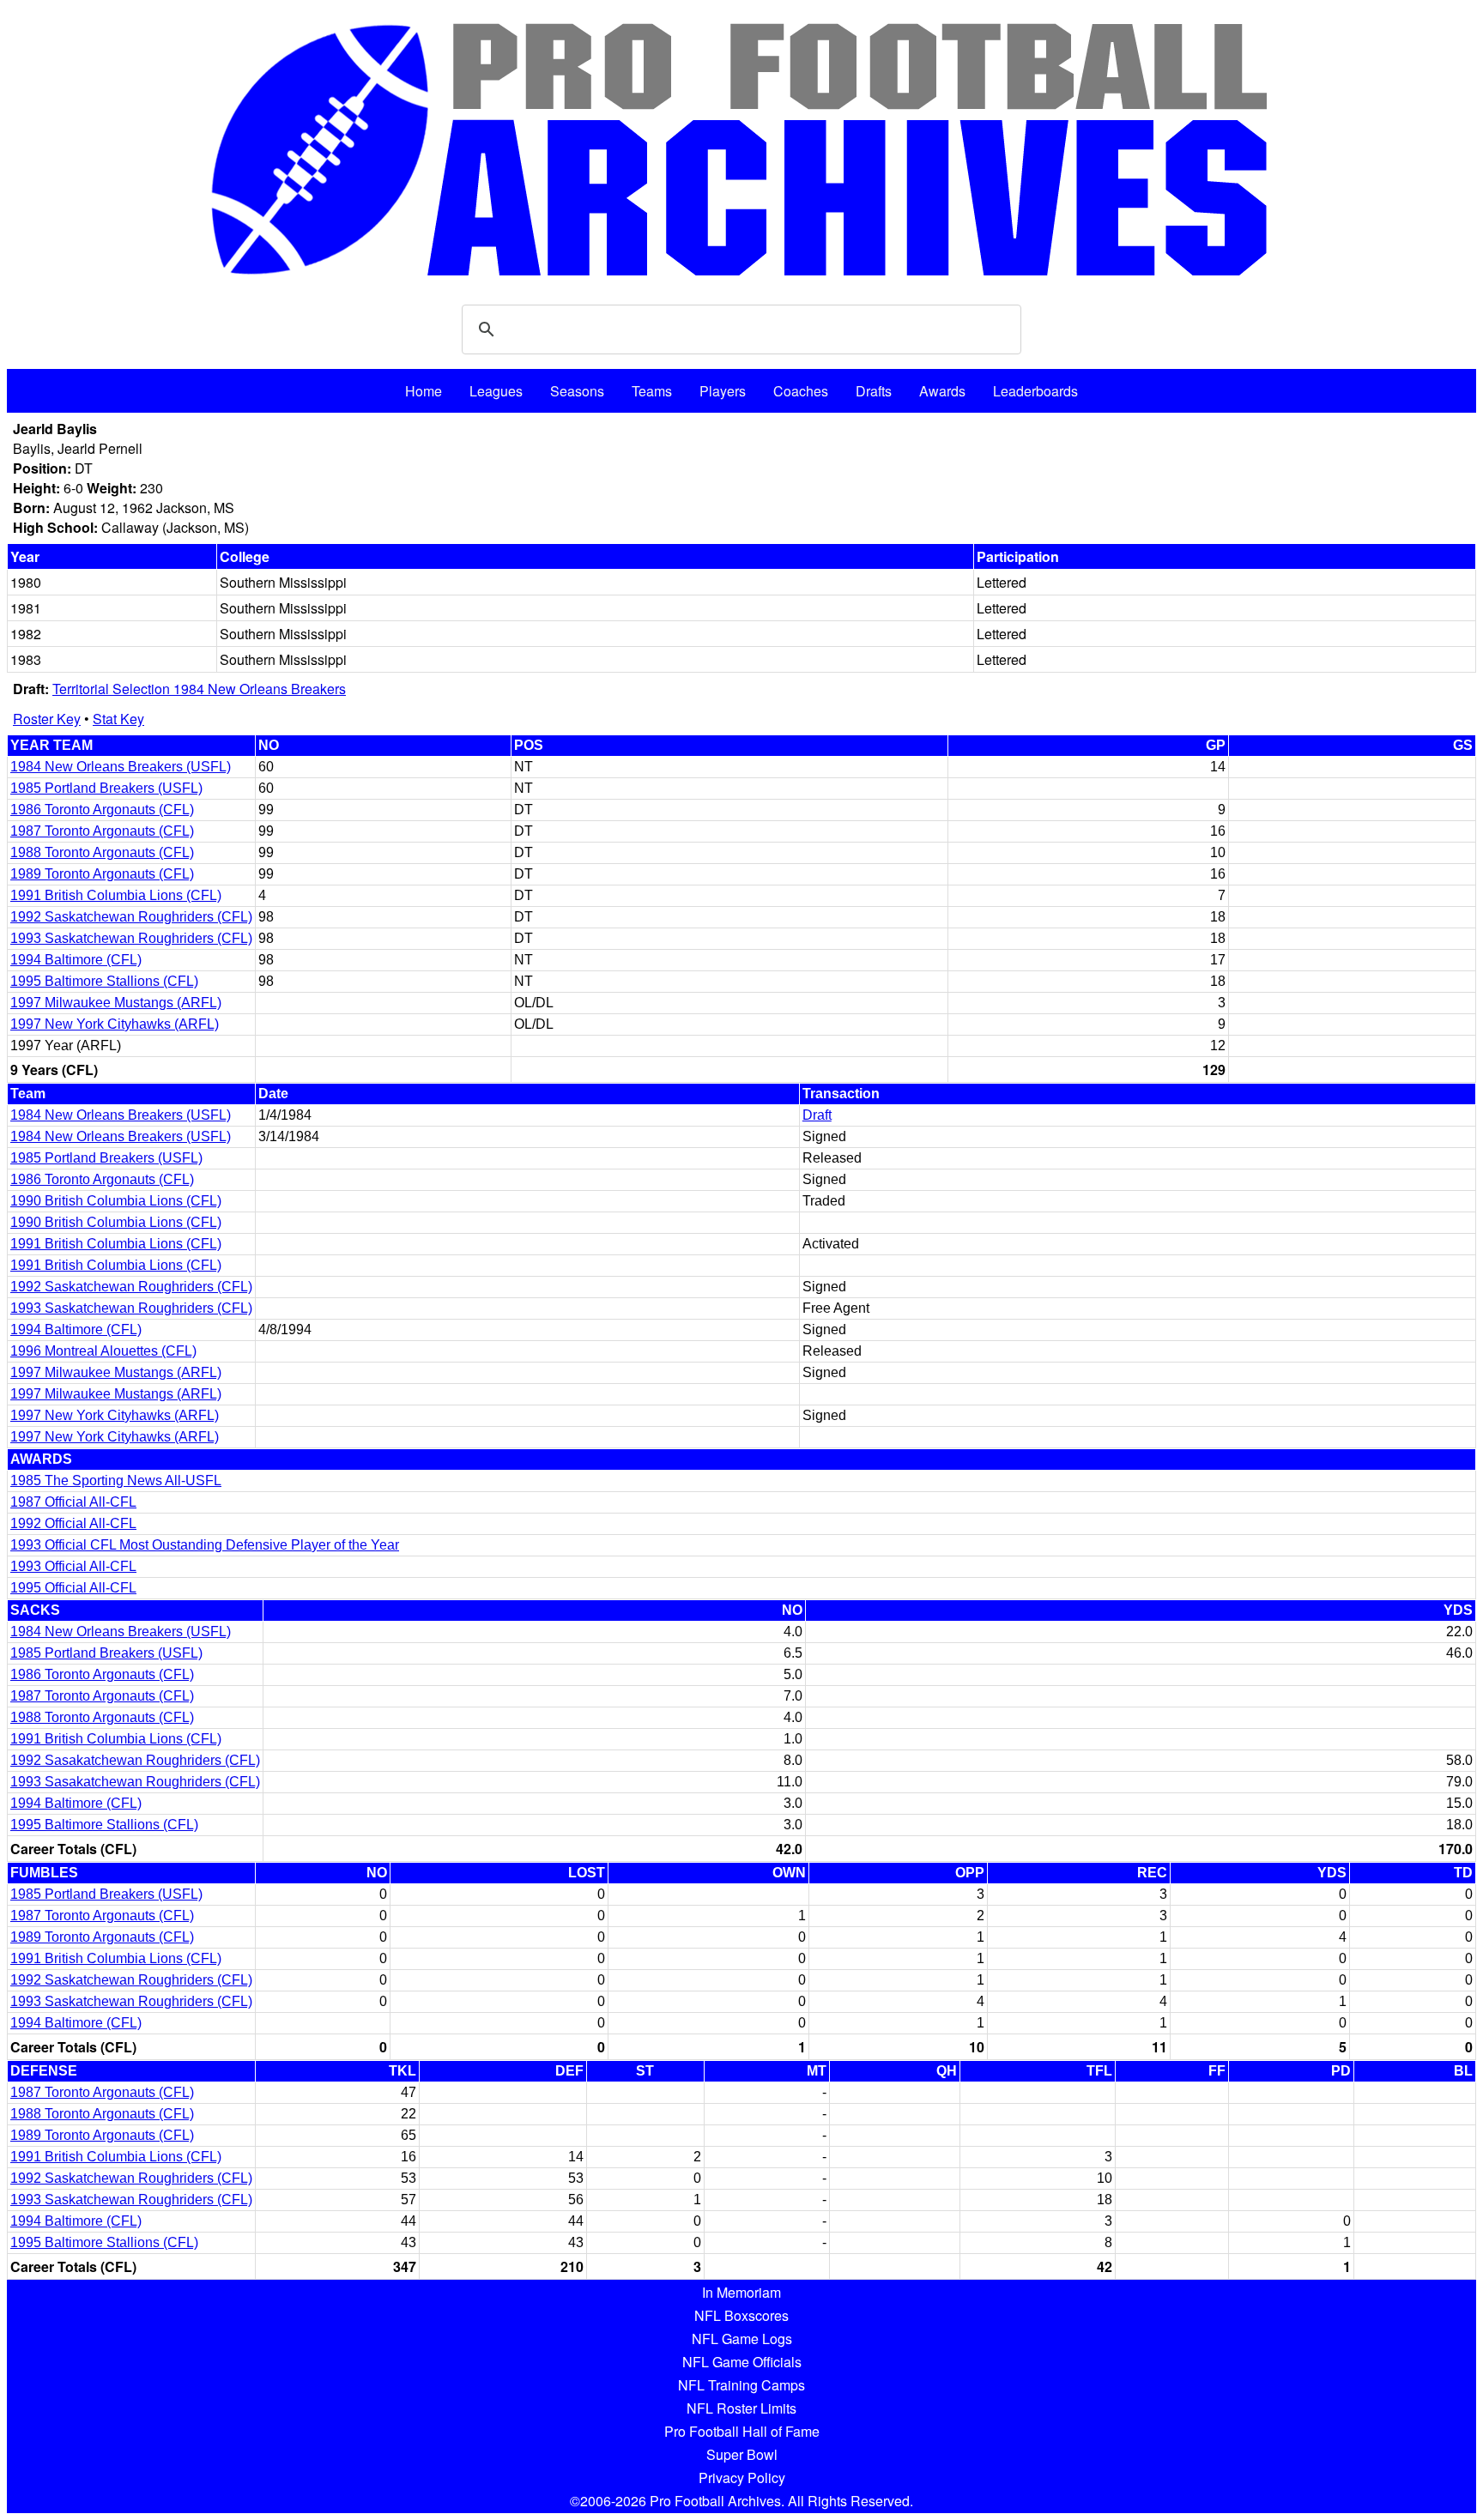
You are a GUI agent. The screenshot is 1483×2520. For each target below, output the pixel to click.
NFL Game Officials (742, 2362)
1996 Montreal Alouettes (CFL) (103, 1351)
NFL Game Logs (742, 2339)
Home (424, 391)
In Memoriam (741, 2292)
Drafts (874, 391)
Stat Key (118, 719)
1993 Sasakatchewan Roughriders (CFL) (135, 1782)
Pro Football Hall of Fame (742, 2431)
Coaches (801, 391)
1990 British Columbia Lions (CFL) (116, 1201)
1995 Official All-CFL (73, 1588)
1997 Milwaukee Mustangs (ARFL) (116, 1003)
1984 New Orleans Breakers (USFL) (121, 767)
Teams (652, 391)
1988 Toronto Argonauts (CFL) (102, 852)
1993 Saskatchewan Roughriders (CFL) (131, 938)
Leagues (496, 391)
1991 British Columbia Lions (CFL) (116, 895)
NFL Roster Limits (741, 2408)
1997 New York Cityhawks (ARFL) (115, 1024)
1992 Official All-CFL (73, 1523)
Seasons (577, 391)
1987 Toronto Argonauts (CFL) (102, 831)
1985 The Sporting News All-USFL (116, 1481)
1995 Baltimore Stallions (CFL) (104, 981)
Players (723, 391)
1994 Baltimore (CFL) (76, 960)
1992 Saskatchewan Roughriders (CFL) (131, 917)
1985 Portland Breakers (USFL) (106, 788)
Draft (817, 1115)
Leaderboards (1035, 391)
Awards (942, 391)
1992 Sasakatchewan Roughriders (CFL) (135, 1760)
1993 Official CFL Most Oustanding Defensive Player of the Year (205, 1545)
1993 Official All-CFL (73, 1566)
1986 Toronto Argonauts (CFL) (102, 810)
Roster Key (47, 719)
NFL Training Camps (741, 2385)
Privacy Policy (742, 2478)
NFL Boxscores (741, 2315)
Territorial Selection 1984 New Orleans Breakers (199, 689)
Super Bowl (742, 2454)
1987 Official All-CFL (73, 1502)
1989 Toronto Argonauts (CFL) (102, 874)
